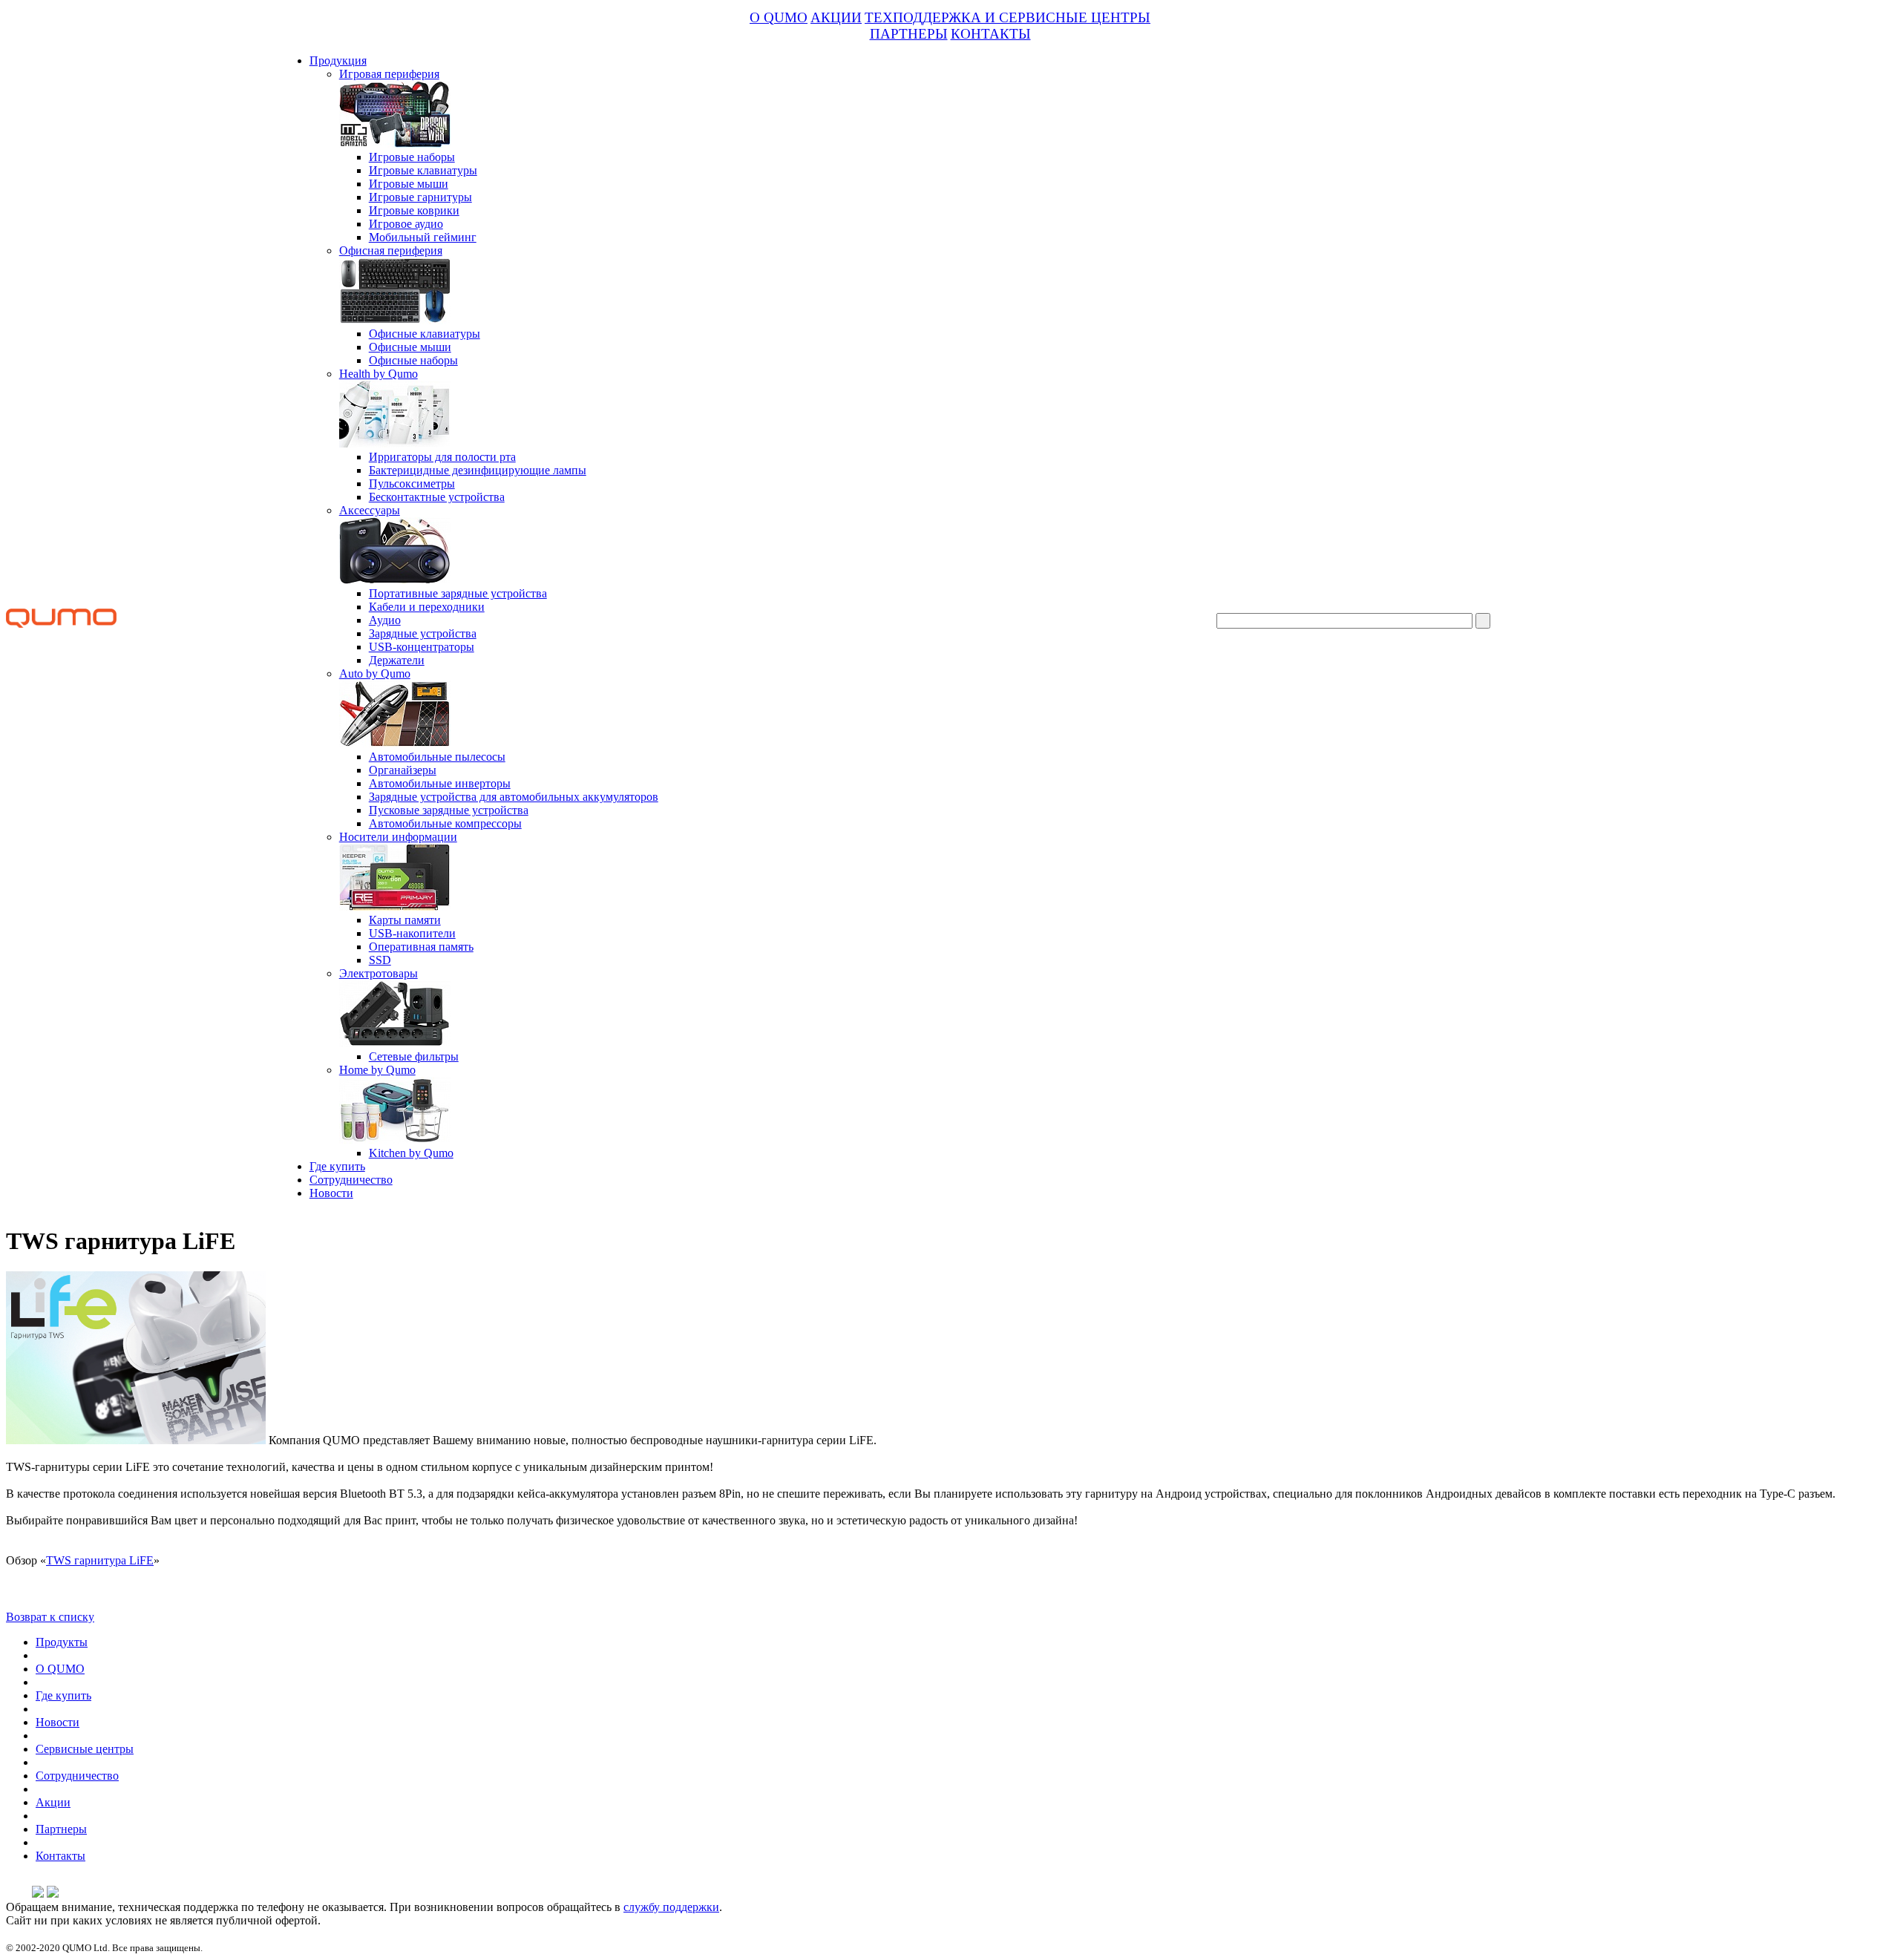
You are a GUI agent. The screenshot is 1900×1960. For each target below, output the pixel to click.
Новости (331, 1193)
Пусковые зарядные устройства (449, 810)
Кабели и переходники (427, 607)
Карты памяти (405, 920)
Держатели (397, 660)
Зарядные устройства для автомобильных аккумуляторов (514, 797)
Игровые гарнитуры (420, 197)
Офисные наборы (413, 360)
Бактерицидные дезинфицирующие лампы (478, 470)
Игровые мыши (409, 184)
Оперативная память (421, 947)
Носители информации (398, 837)
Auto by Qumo (375, 673)
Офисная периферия (391, 250)
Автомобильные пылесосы (437, 757)
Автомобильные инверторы (440, 783)
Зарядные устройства (423, 633)
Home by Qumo (377, 1070)
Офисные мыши (410, 347)
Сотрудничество (351, 1180)
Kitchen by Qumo (411, 1153)
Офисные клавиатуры (425, 334)
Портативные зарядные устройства (458, 593)
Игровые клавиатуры (423, 170)
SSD (380, 960)
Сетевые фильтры (414, 1056)
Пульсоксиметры (412, 484)
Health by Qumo (379, 374)
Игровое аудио (406, 224)
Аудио (385, 620)
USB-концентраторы (422, 647)
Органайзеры (403, 770)
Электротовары (379, 973)
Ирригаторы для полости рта (442, 457)
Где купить (337, 1166)
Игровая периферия (389, 74)
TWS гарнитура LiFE (100, 1560)
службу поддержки (671, 1907)
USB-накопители (412, 933)
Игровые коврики (414, 210)
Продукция (338, 60)
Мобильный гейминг (423, 237)
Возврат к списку (50, 1617)
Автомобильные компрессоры (445, 823)
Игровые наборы (412, 157)
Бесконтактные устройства (437, 497)
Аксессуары (370, 510)
